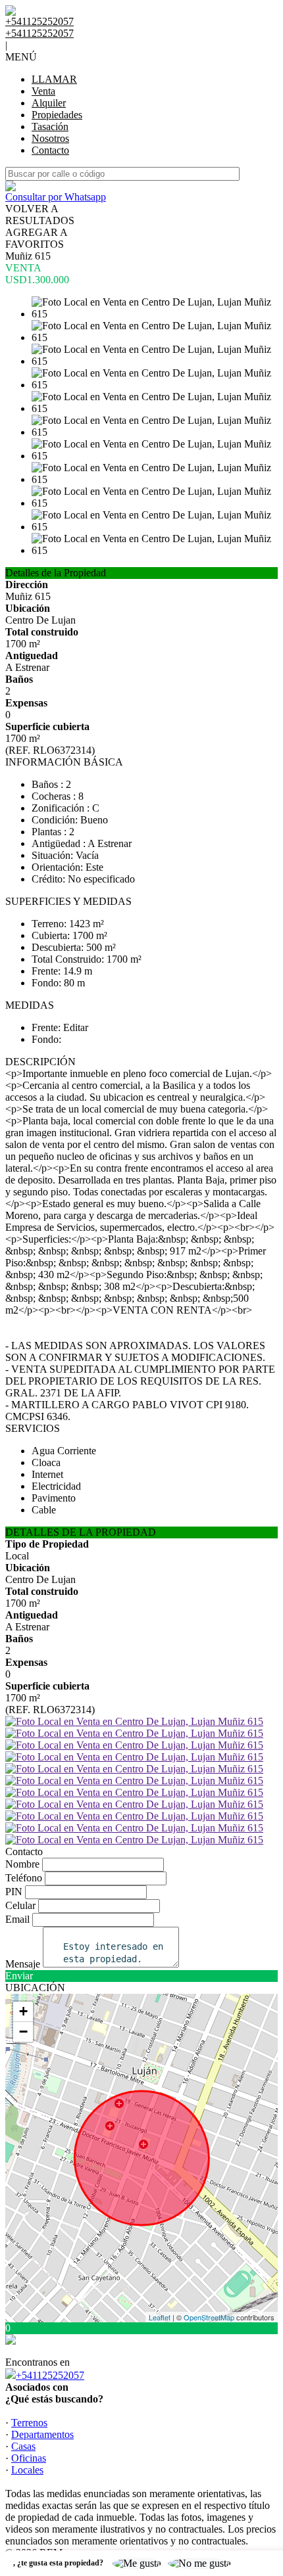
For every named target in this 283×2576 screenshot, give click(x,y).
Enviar (19, 1976)
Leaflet (160, 2317)
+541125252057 (50, 2375)
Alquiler (49, 103)
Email (17, 1919)
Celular (20, 1905)
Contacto (50, 150)
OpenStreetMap (209, 2317)
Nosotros (50, 138)
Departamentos (42, 2434)
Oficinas (29, 2458)
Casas (23, 2446)
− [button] (23, 2032)
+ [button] (23, 2011)
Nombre (22, 1864)
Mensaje (23, 1964)
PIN (14, 1892)
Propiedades (57, 115)
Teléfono (24, 1878)
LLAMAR (54, 79)
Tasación (50, 126)
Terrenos (29, 2423)
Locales (27, 2470)
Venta (43, 91)
